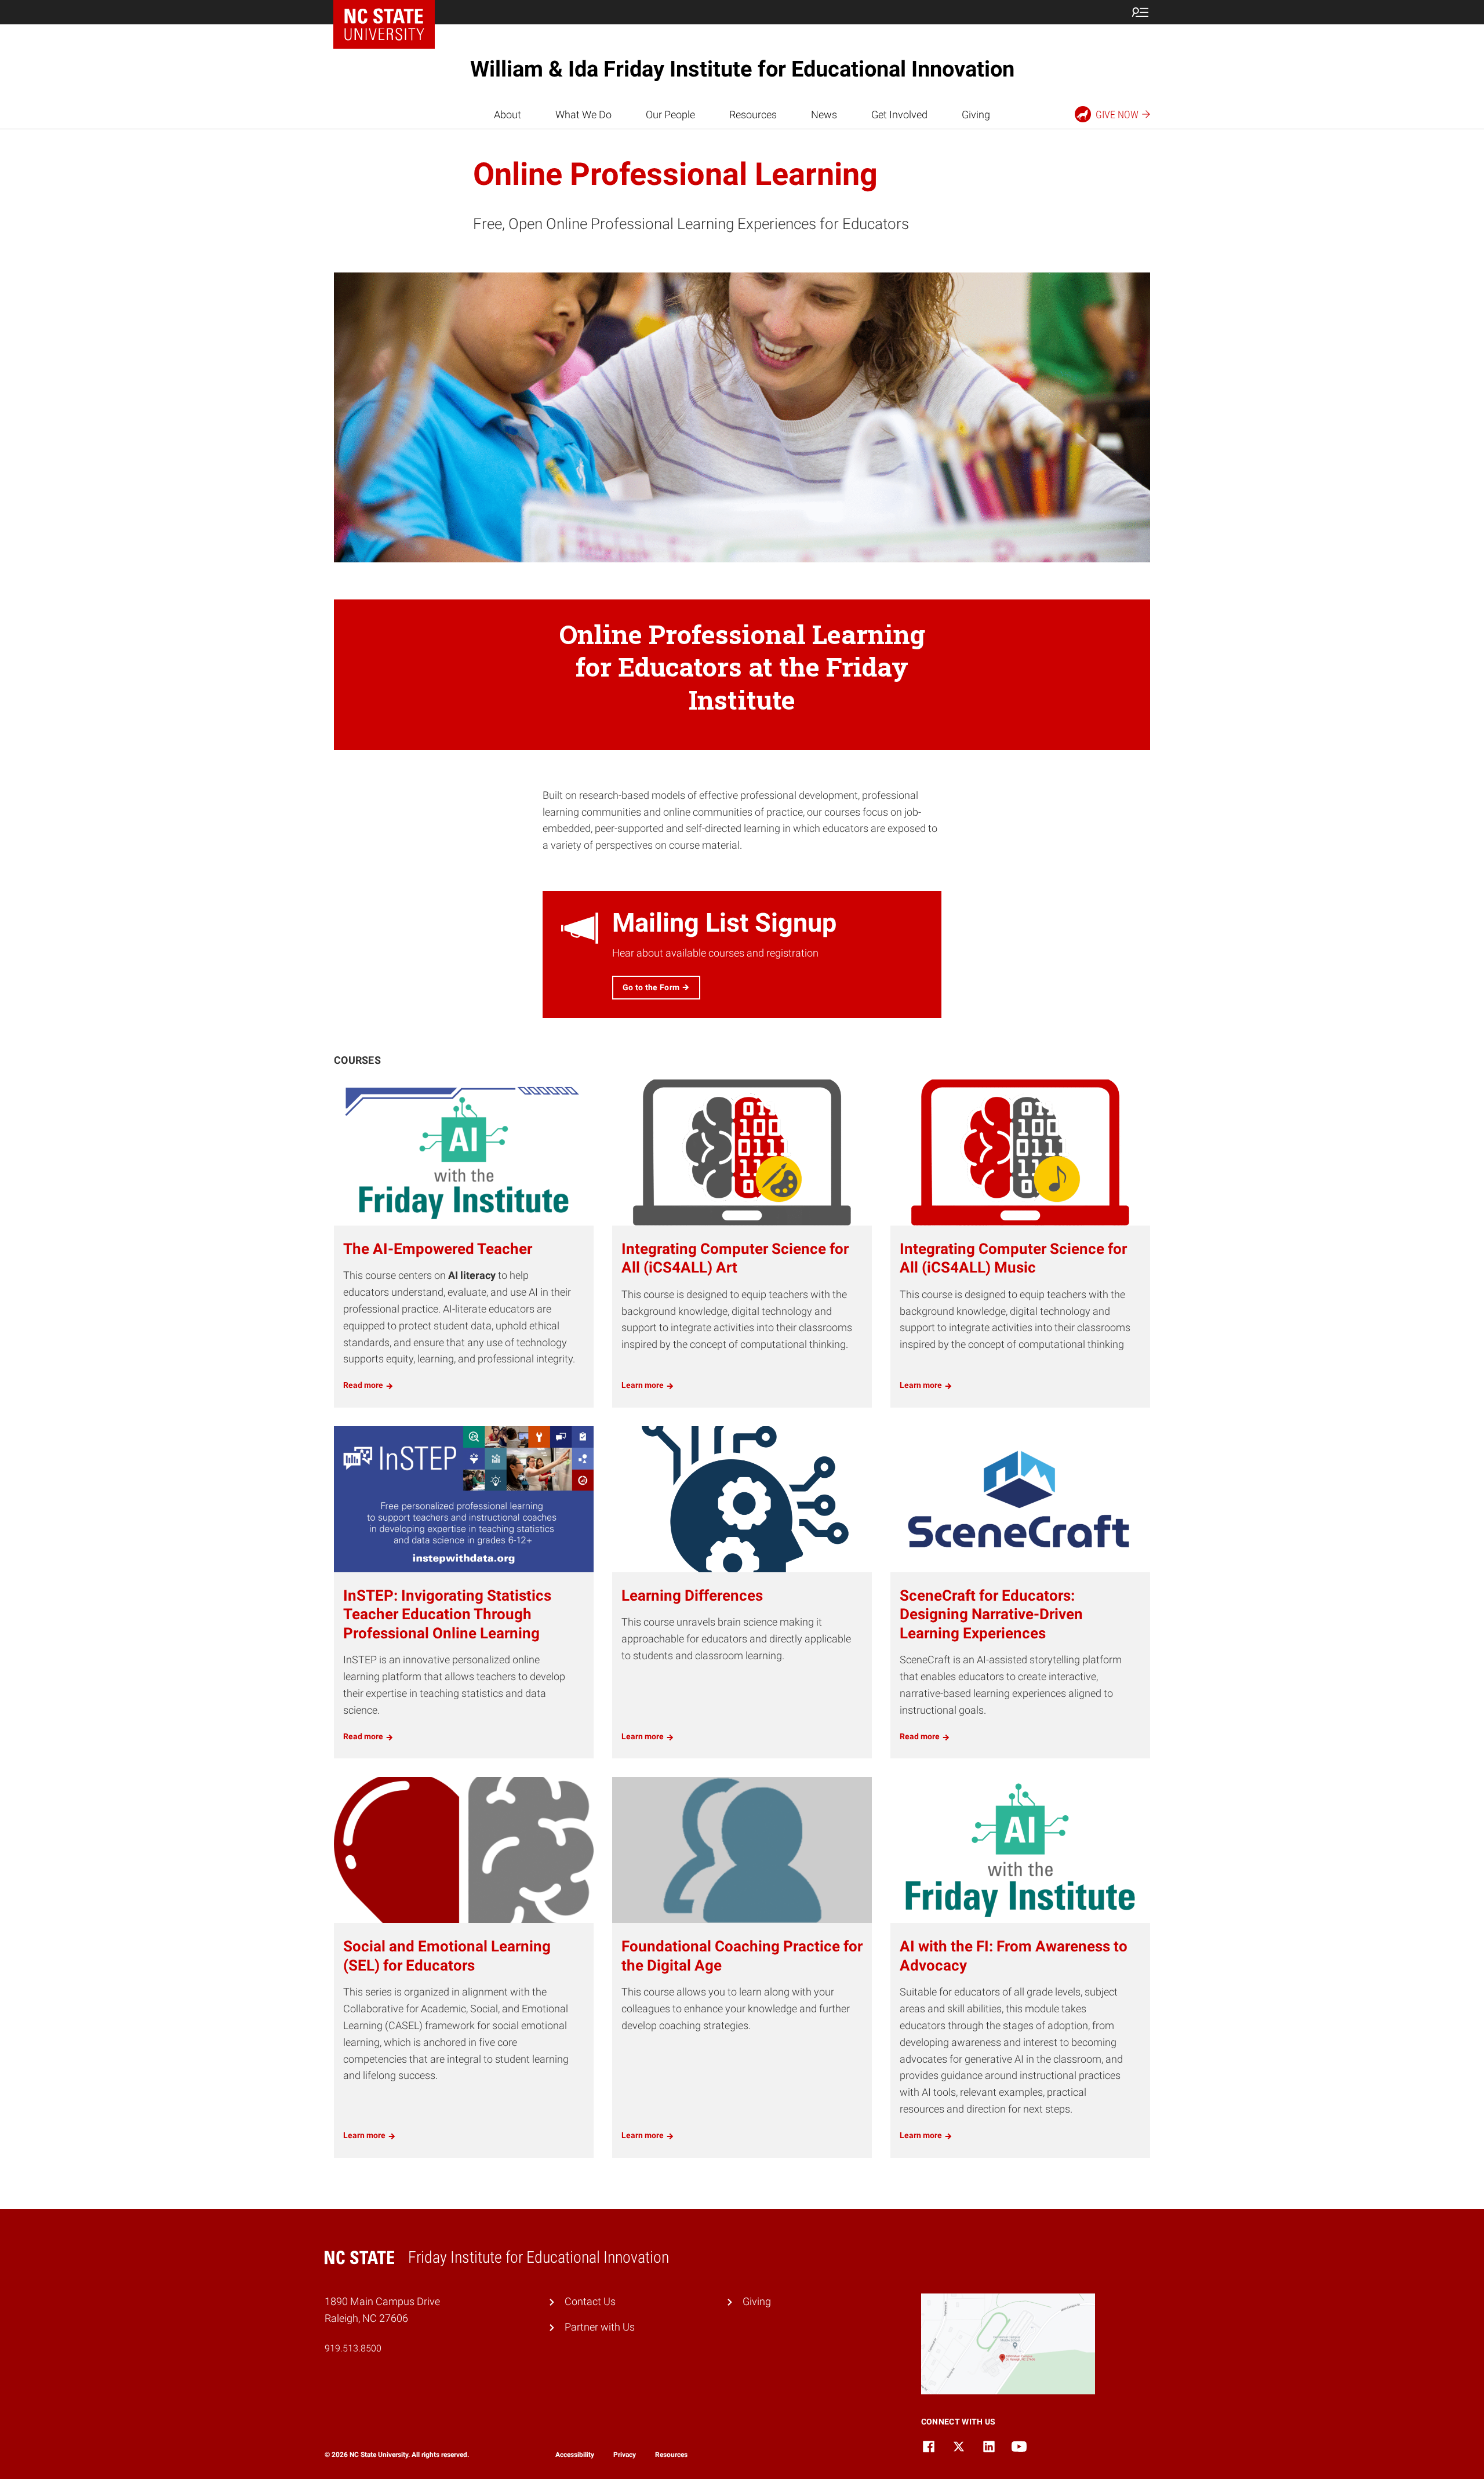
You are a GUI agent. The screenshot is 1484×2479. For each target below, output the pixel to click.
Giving (976, 115)
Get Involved (899, 115)
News (824, 115)
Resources (753, 115)
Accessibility (575, 2455)
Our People (670, 115)
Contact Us (590, 2301)
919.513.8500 (353, 2348)
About (508, 115)
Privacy (625, 2455)
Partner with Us (600, 2327)
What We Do (583, 115)
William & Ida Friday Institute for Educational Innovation (742, 69)
